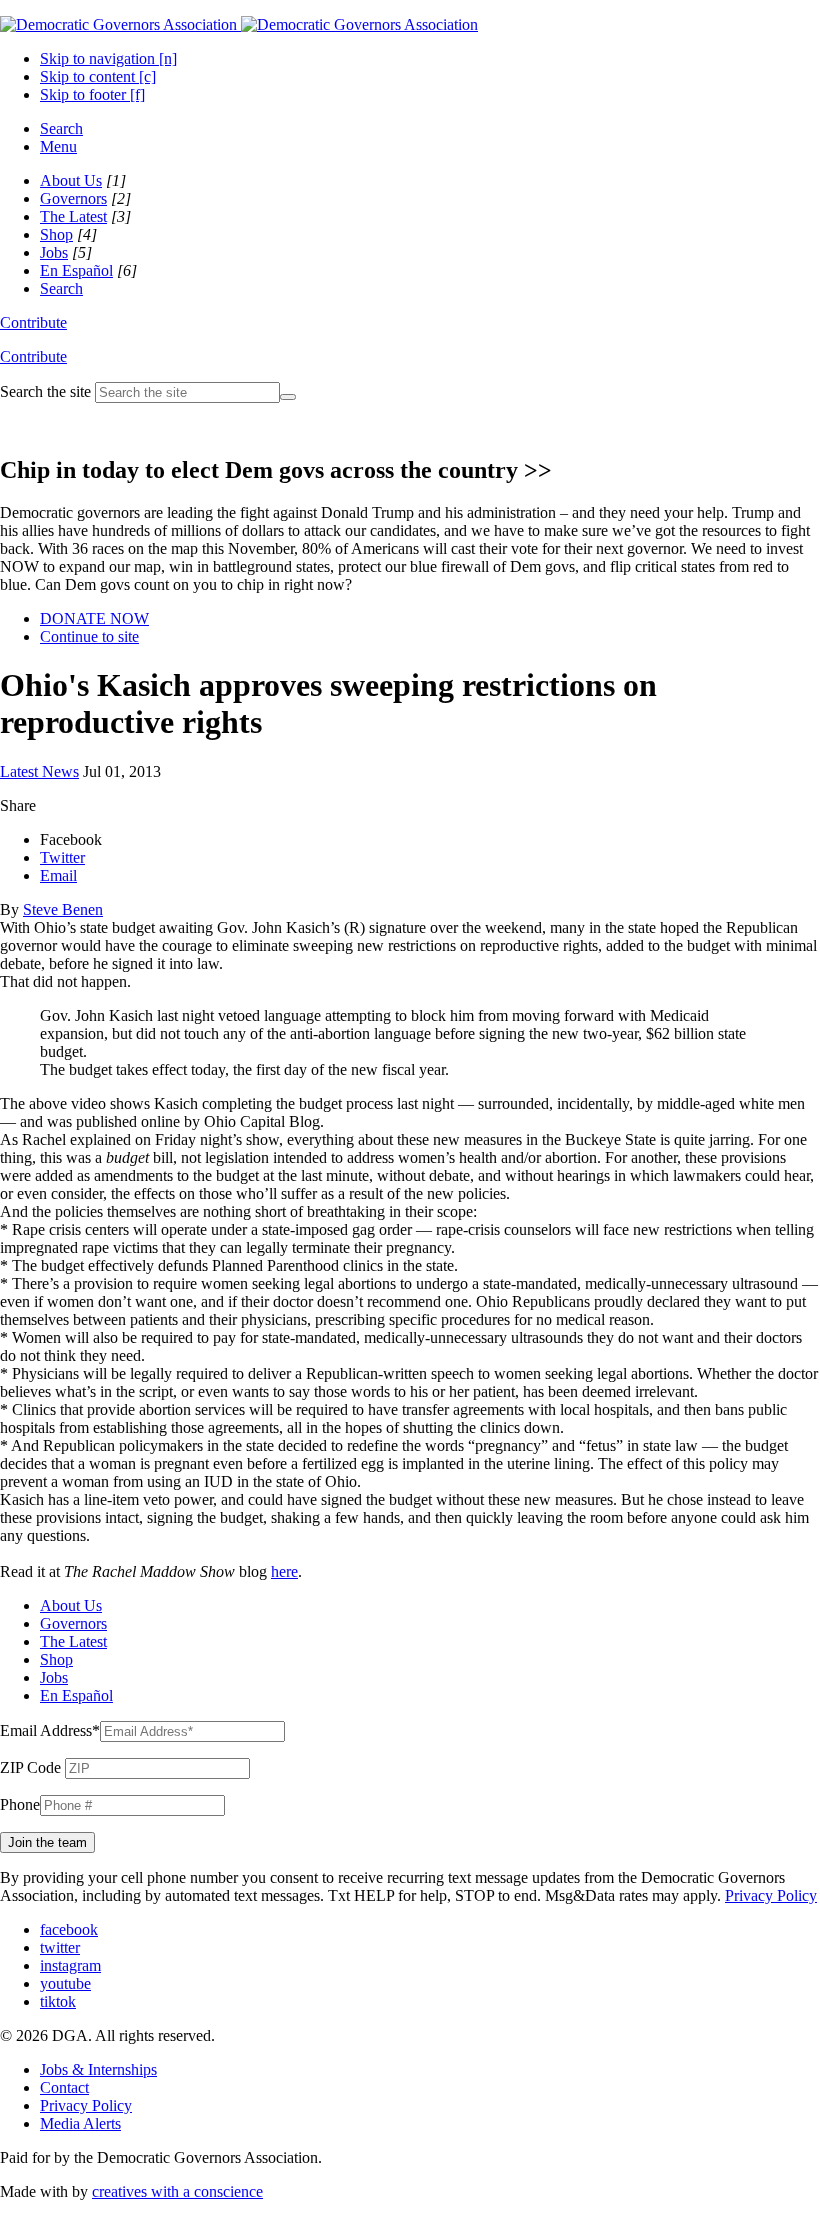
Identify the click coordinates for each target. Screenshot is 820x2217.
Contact (64, 2087)
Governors (73, 198)
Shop (56, 234)
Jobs (54, 252)
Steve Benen (63, 909)
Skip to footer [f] (92, 94)
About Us (71, 180)
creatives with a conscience (177, 2191)
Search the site (45, 391)
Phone (20, 1804)
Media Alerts (80, 2123)
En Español (76, 270)
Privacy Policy (771, 1895)
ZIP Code (30, 1767)
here (284, 1571)
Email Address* (50, 1730)
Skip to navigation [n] (108, 58)
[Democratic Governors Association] (239, 24)
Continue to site (89, 636)
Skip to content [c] (98, 76)
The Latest (73, 216)
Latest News (39, 771)
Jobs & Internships (98, 2069)
